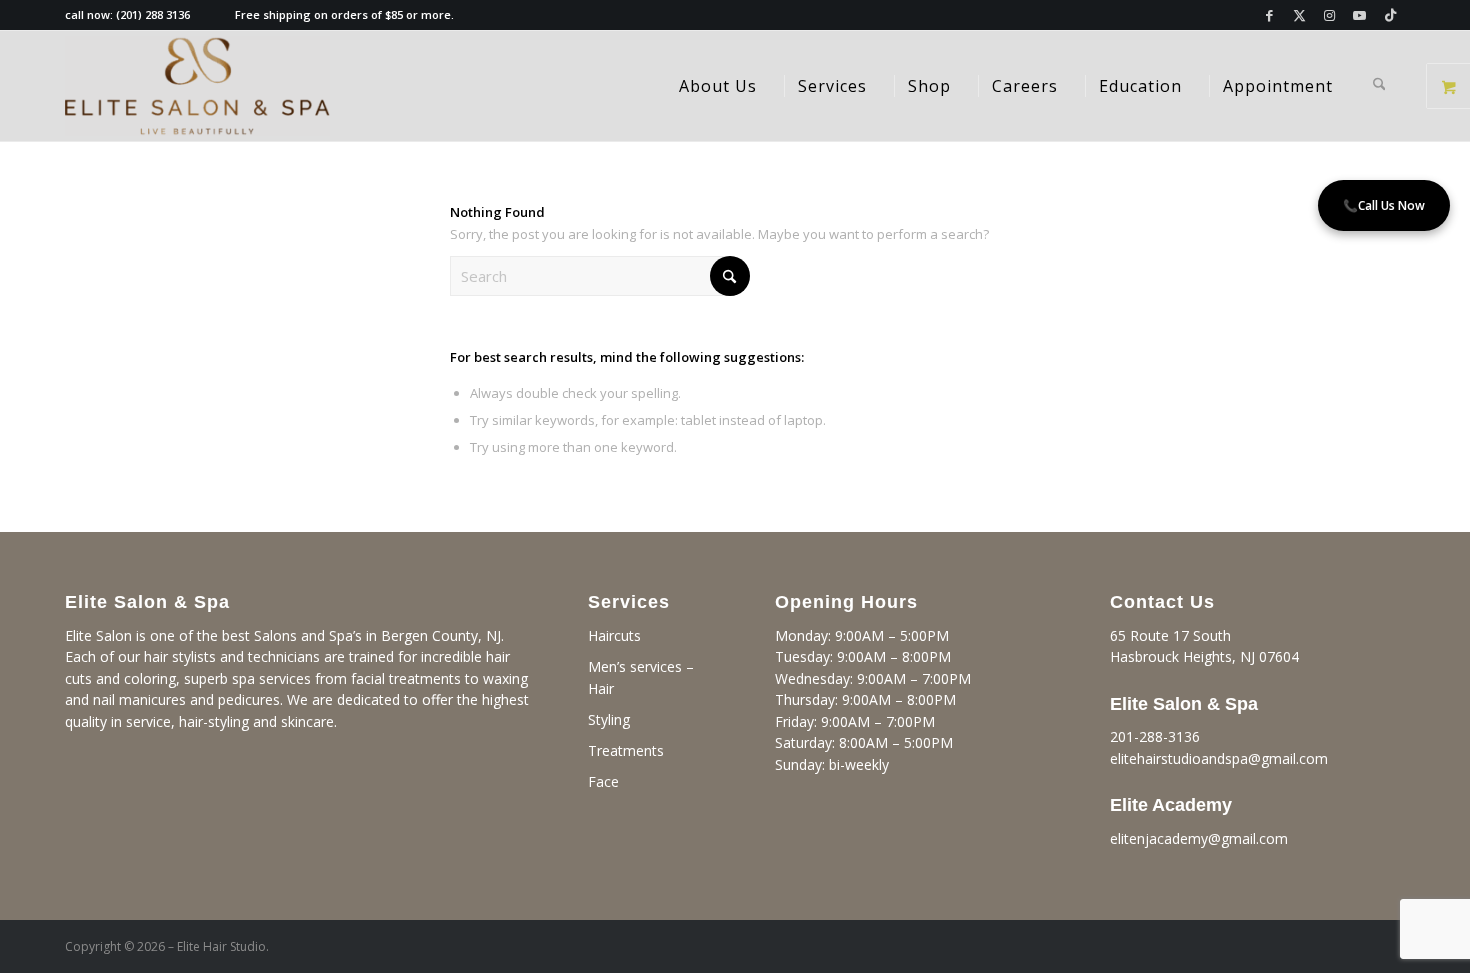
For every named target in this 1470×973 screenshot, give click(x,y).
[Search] (1379, 86)
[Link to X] (1299, 15)
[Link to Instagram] (1329, 15)
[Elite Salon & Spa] (197, 86)
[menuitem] (718, 86)
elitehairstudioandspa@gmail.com (1219, 758)
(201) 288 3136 (153, 14)
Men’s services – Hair (641, 677)
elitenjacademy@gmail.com (1199, 838)
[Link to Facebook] (1269, 15)
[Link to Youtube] (1359, 15)
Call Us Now (1384, 205)
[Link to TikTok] (1390, 15)
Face (603, 781)
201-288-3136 (1155, 736)
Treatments (626, 750)
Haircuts (614, 635)
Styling (609, 719)
